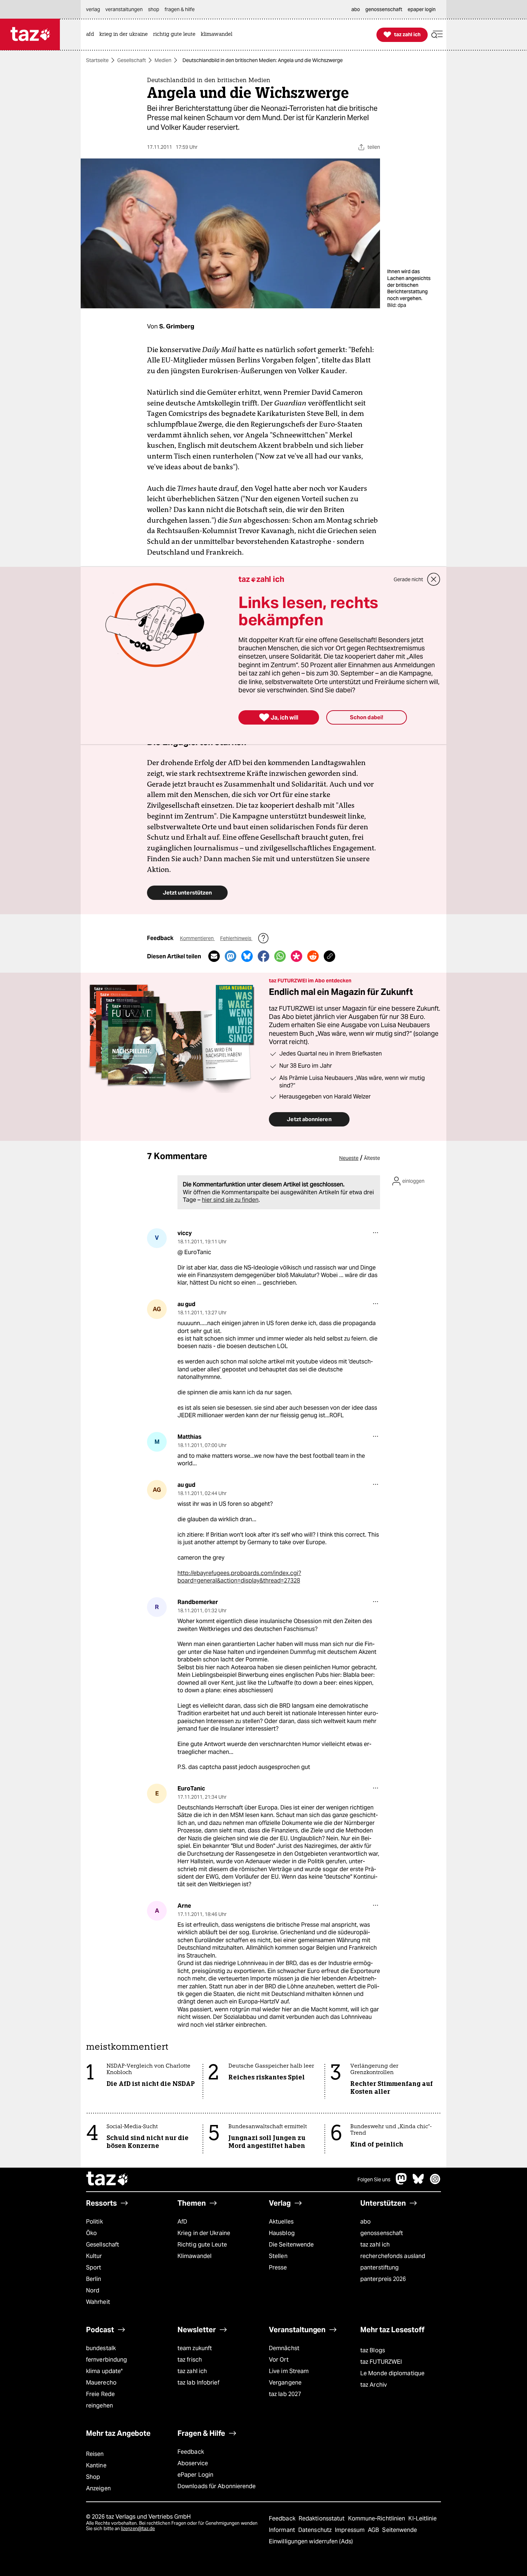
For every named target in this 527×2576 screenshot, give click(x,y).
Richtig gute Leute (202, 2245)
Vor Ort (279, 2360)
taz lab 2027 (285, 2394)
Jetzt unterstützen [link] (187, 893)
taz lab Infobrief (198, 2383)
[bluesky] (418, 2183)
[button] (437, 35)
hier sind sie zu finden (230, 1200)
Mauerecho (101, 2383)
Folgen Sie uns (374, 2179)
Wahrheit (98, 2302)
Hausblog (282, 2233)
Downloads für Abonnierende (217, 2486)
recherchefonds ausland (393, 2256)
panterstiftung (379, 2267)
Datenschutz (316, 2530)
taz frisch (190, 2360)
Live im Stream (289, 2371)
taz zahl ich (375, 2245)
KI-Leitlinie (422, 2518)
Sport (94, 2267)
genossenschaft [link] (384, 9)
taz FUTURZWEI (381, 2362)
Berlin (94, 2279)
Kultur (94, 2256)
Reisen (95, 2454)
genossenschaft (382, 2233)
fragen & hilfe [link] (180, 9)
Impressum (350, 2530)
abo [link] (356, 9)
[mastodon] (402, 2183)
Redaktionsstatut (322, 2518)
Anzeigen (98, 2488)
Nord (93, 2290)
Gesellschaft (132, 60)
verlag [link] (93, 9)
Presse (278, 2267)
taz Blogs (373, 2350)
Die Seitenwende (291, 2245)
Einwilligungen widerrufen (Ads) (311, 2541)
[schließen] (434, 579)
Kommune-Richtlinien (378, 2518)
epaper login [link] (422, 9)
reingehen (99, 2406)
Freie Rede (100, 2394)
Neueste (349, 1158)
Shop (93, 2477)
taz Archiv (374, 2385)
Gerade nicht (408, 579)
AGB (374, 2530)
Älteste (372, 1158)
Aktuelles (281, 2222)
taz (108, 2179)
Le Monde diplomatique (392, 2373)
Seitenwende (400, 2530)
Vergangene (285, 2383)
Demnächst (284, 2348)
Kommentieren (197, 938)
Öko (91, 2233)
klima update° (104, 2371)
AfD (182, 2222)
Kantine (96, 2465)
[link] (92, 35)
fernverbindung (106, 2360)
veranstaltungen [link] (124, 9)
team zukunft (195, 2348)
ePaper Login (195, 2475)
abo (365, 2222)
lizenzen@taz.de (138, 2528)
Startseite (97, 60)
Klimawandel (194, 2256)
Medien (163, 60)
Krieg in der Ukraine (204, 2233)
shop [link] (154, 9)
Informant (283, 2530)
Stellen (278, 2256)
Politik (94, 2222)
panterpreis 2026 (383, 2279)
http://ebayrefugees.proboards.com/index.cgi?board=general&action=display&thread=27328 (239, 1577)
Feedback (191, 2452)
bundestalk (101, 2348)
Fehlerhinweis (236, 938)
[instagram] (435, 2183)
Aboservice (193, 2463)
